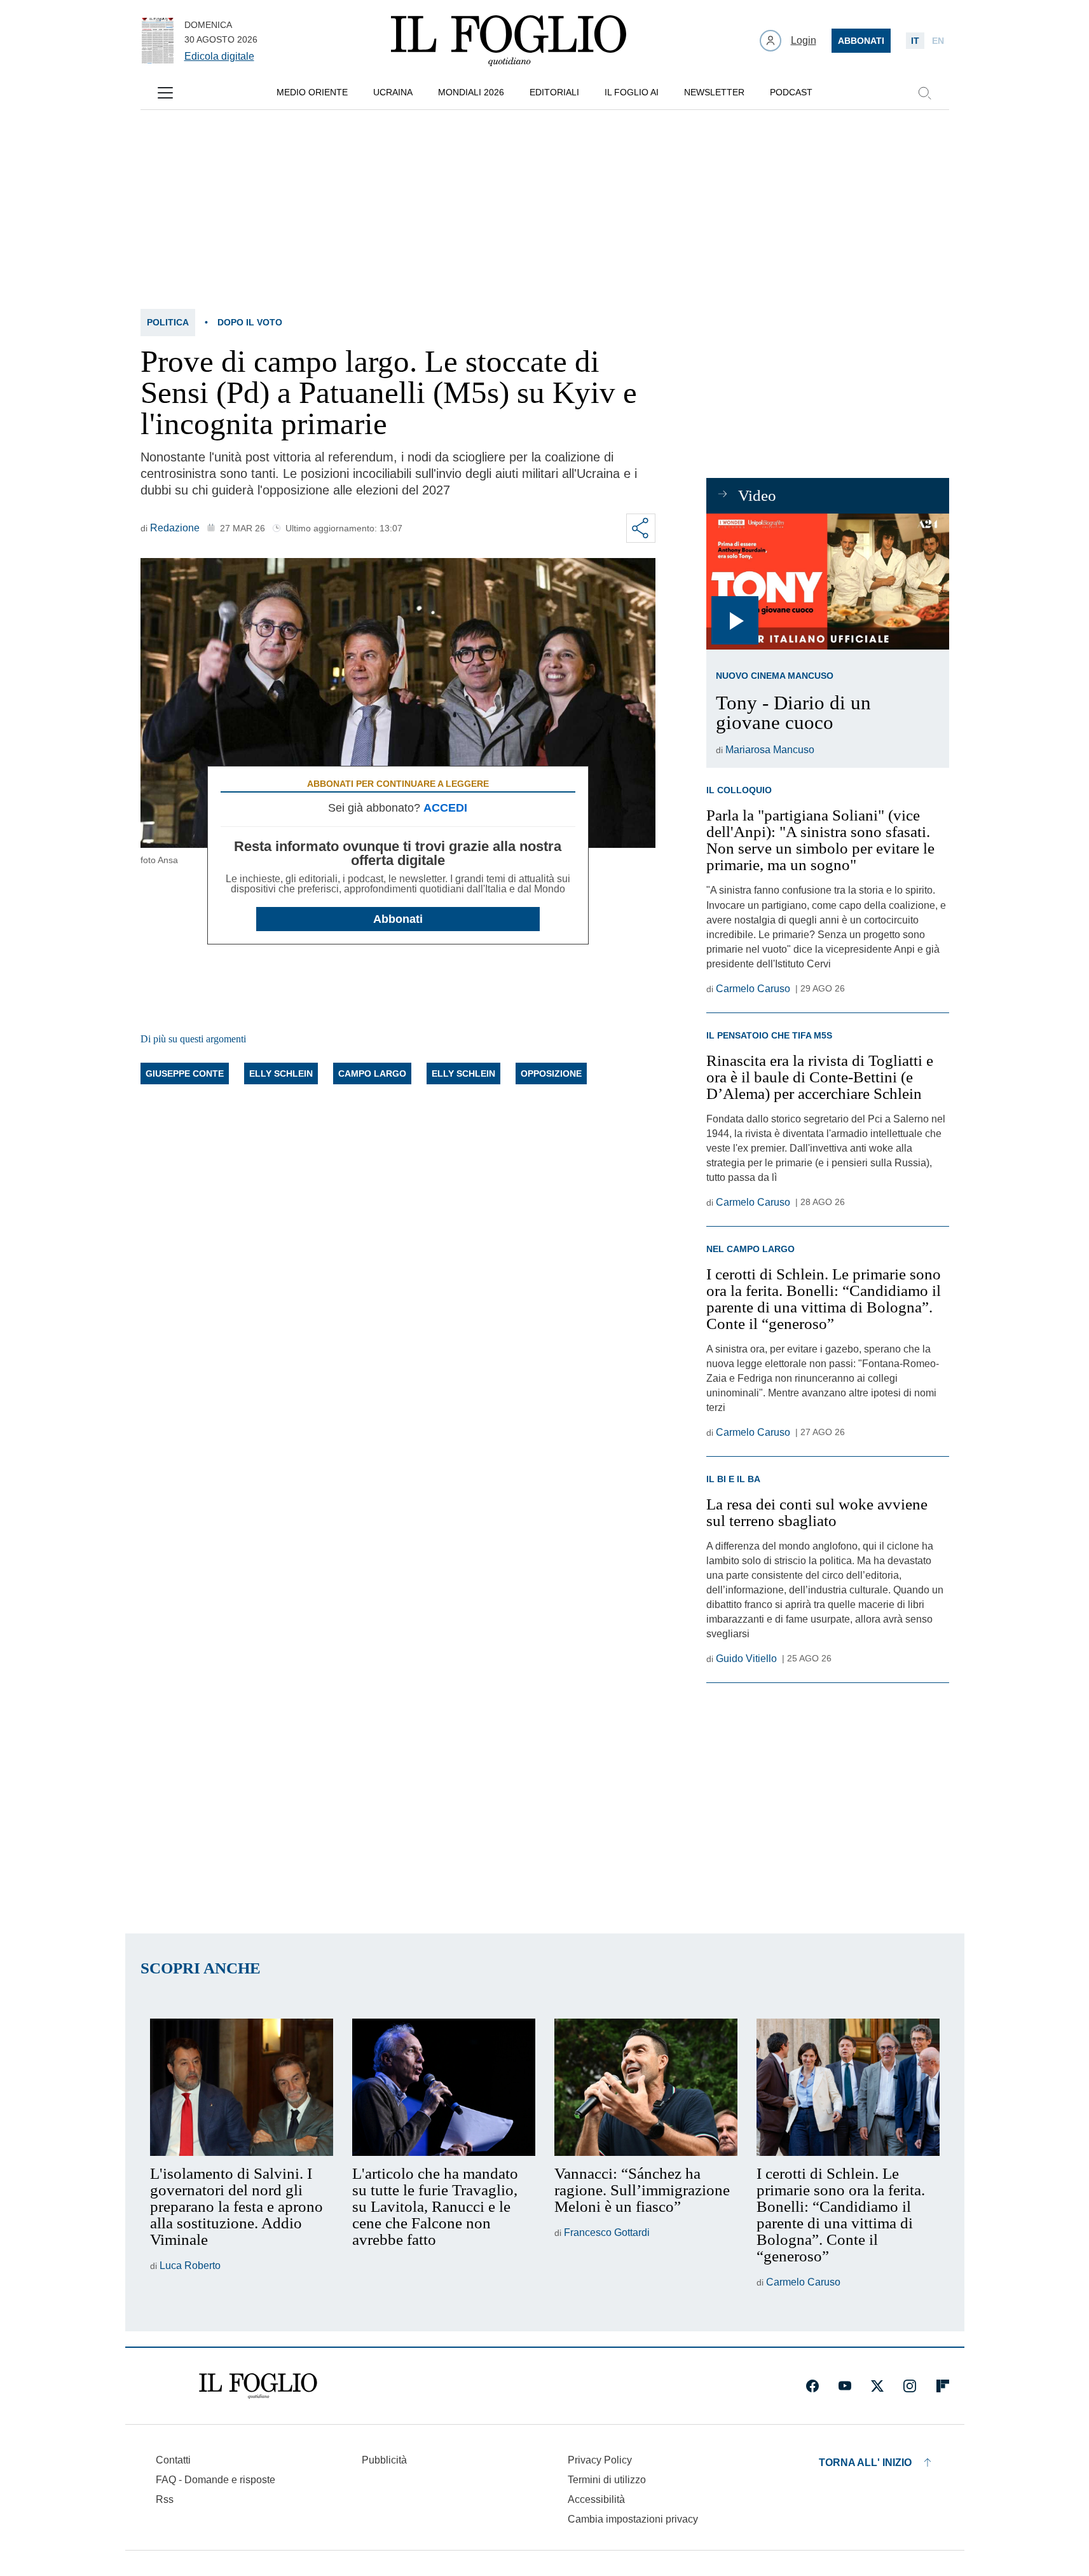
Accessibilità (596, 2499)
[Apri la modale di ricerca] (924, 93)
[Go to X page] (877, 2386)
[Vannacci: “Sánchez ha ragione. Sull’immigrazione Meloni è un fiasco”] (646, 2087)
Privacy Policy (600, 2460)
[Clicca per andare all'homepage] (258, 2386)
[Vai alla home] (509, 41)
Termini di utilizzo (607, 2480)
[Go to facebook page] (812, 2386)
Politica (168, 322)
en (938, 41)
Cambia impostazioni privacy (633, 2519)
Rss (165, 2499)
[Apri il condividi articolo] (641, 528)
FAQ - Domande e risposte (216, 2480)
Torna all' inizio (865, 2463)
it (915, 41)
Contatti (173, 2460)
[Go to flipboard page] (943, 2386)
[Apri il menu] (165, 93)
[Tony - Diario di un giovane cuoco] (827, 582)
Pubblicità (384, 2460)
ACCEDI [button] (445, 808)
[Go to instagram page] (910, 2386)
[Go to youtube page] (845, 2386)
